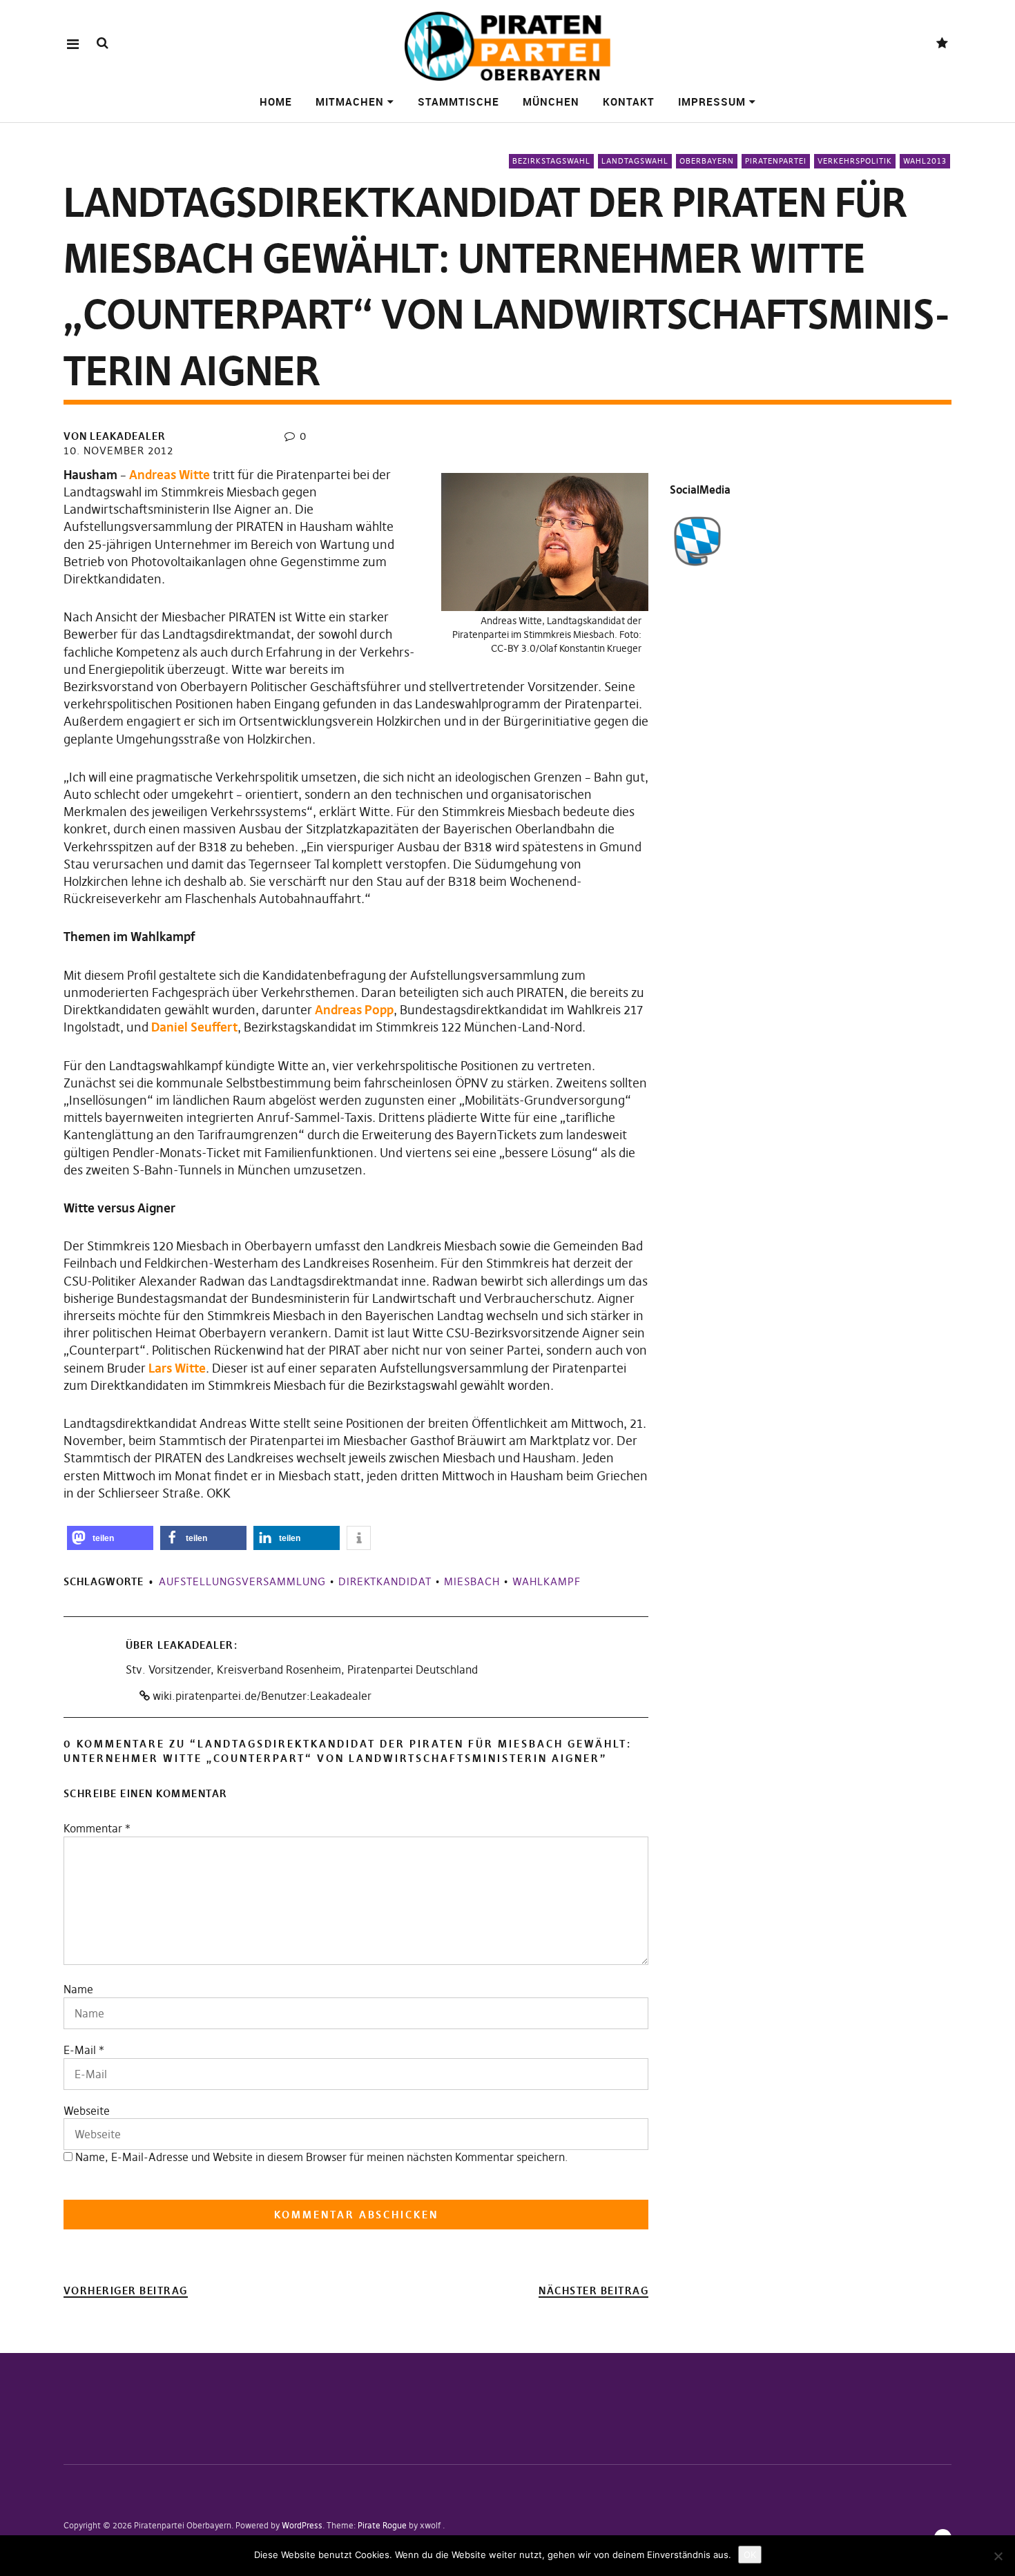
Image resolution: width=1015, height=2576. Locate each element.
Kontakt (629, 101)
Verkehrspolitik (855, 161)
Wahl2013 (925, 161)
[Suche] (103, 43)
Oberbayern (707, 161)
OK (750, 2555)
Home (276, 101)
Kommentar (97, 1828)
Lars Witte (177, 1368)
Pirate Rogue (382, 2525)
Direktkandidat (385, 1581)
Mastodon (942, 44)
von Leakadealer (115, 436)
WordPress (302, 2525)
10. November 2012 (118, 451)
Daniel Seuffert (194, 1027)
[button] (110, 1538)
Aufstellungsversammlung (242, 1581)
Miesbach (472, 1581)
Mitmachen (350, 101)
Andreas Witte (170, 475)
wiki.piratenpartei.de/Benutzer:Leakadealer (261, 1696)
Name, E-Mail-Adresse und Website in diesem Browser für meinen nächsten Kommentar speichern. (322, 2157)
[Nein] (998, 2556)
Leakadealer (195, 1645)
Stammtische (458, 101)
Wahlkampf (547, 1581)
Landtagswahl (635, 161)
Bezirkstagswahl (551, 161)
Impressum (712, 101)
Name (78, 1989)
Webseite (87, 2111)
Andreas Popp (354, 1010)
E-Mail (80, 2050)
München (551, 101)
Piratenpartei (776, 161)
